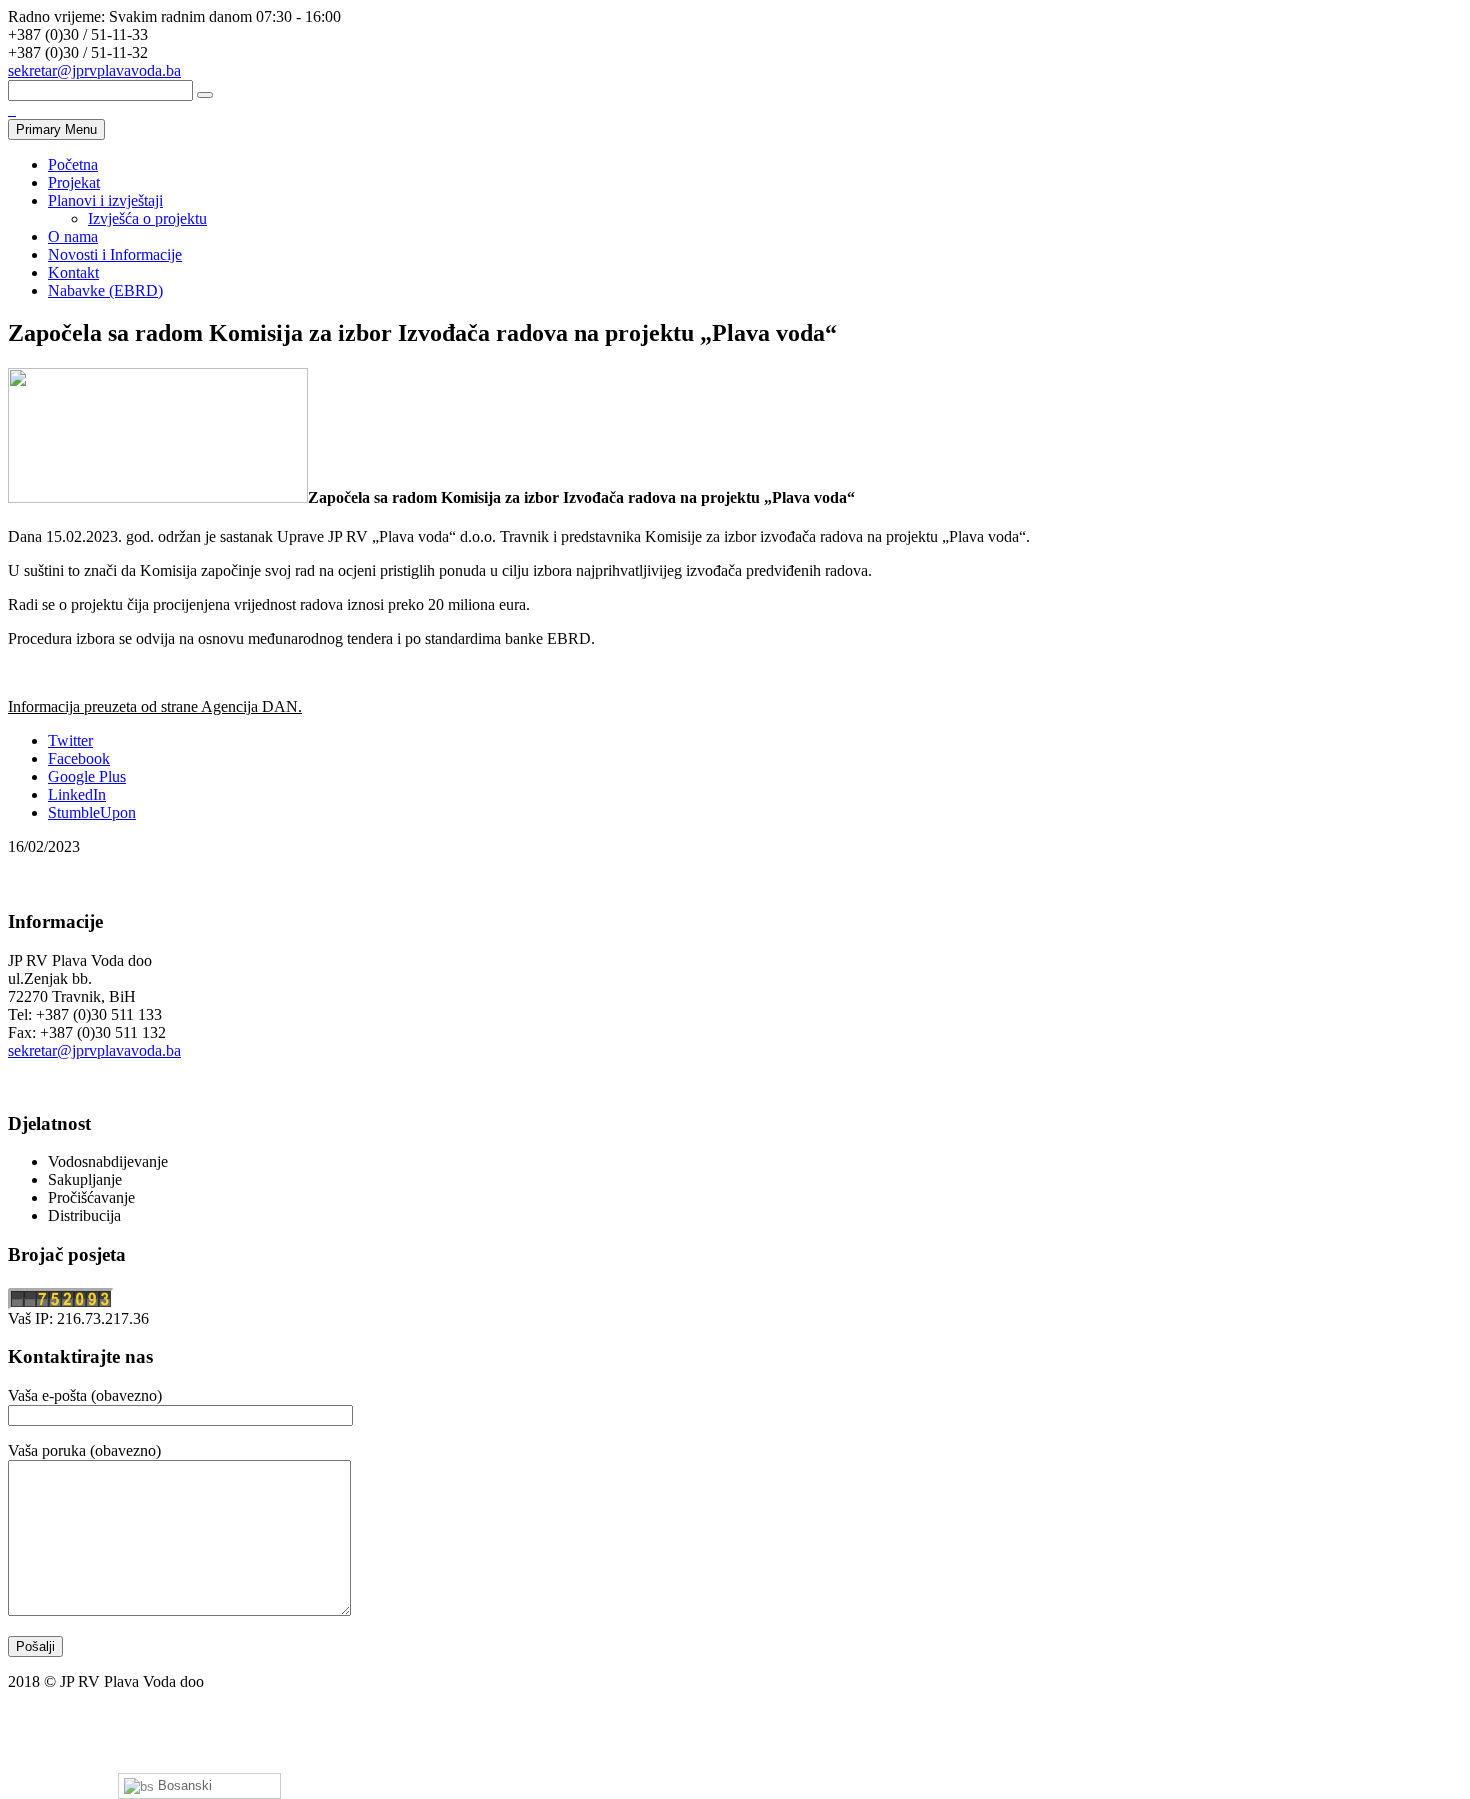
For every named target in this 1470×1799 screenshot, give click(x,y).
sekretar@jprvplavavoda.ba (94, 70)
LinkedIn (77, 794)
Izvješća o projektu (147, 218)
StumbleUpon (92, 812)
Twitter (70, 740)
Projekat (74, 182)
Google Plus (87, 776)
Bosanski (183, 1785)
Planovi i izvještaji (105, 200)
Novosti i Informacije (115, 254)
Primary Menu (56, 129)
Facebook (79, 758)
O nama (73, 236)
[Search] (205, 95)
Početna (73, 164)
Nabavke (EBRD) (105, 290)
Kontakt (73, 272)
